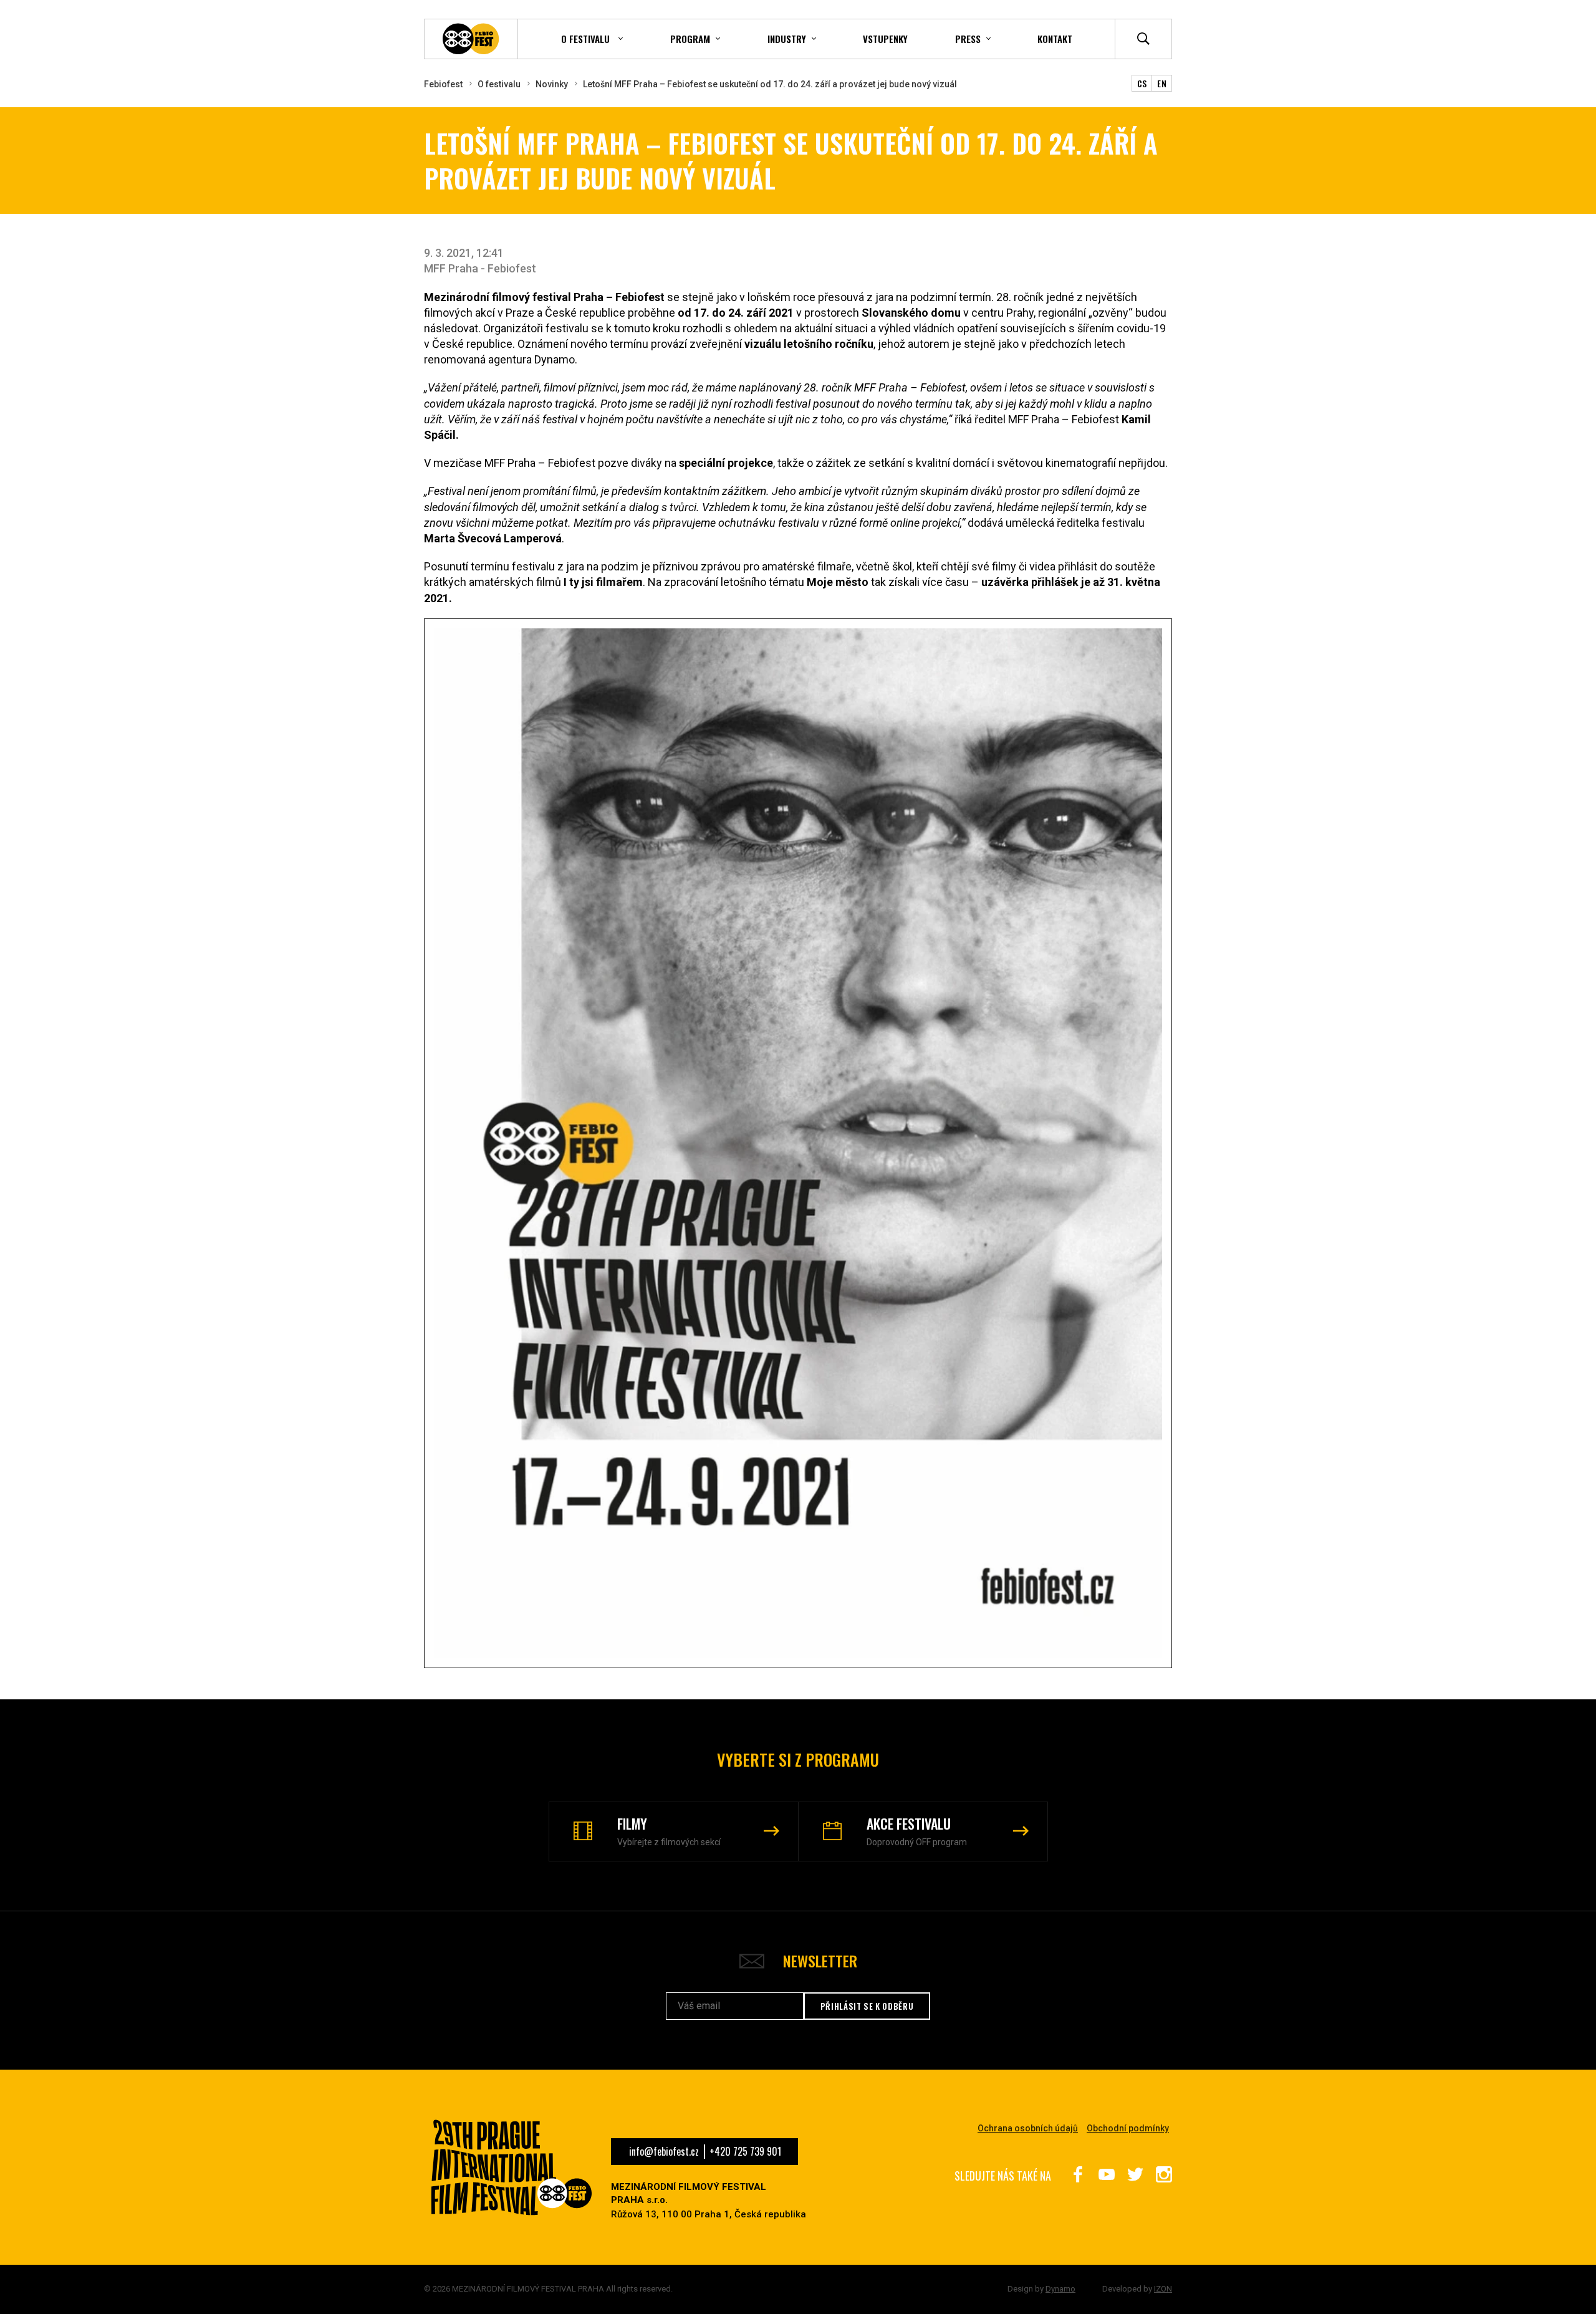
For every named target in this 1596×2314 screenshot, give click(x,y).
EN (1162, 83)
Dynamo (1060, 2289)
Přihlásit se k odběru (867, 2006)
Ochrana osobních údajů (1028, 2128)
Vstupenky (885, 39)
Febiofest (443, 84)
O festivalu (499, 84)
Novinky (552, 84)
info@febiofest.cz (664, 2151)
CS (1142, 83)
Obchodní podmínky (1128, 2128)
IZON (1163, 2289)
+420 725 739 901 (745, 2151)
